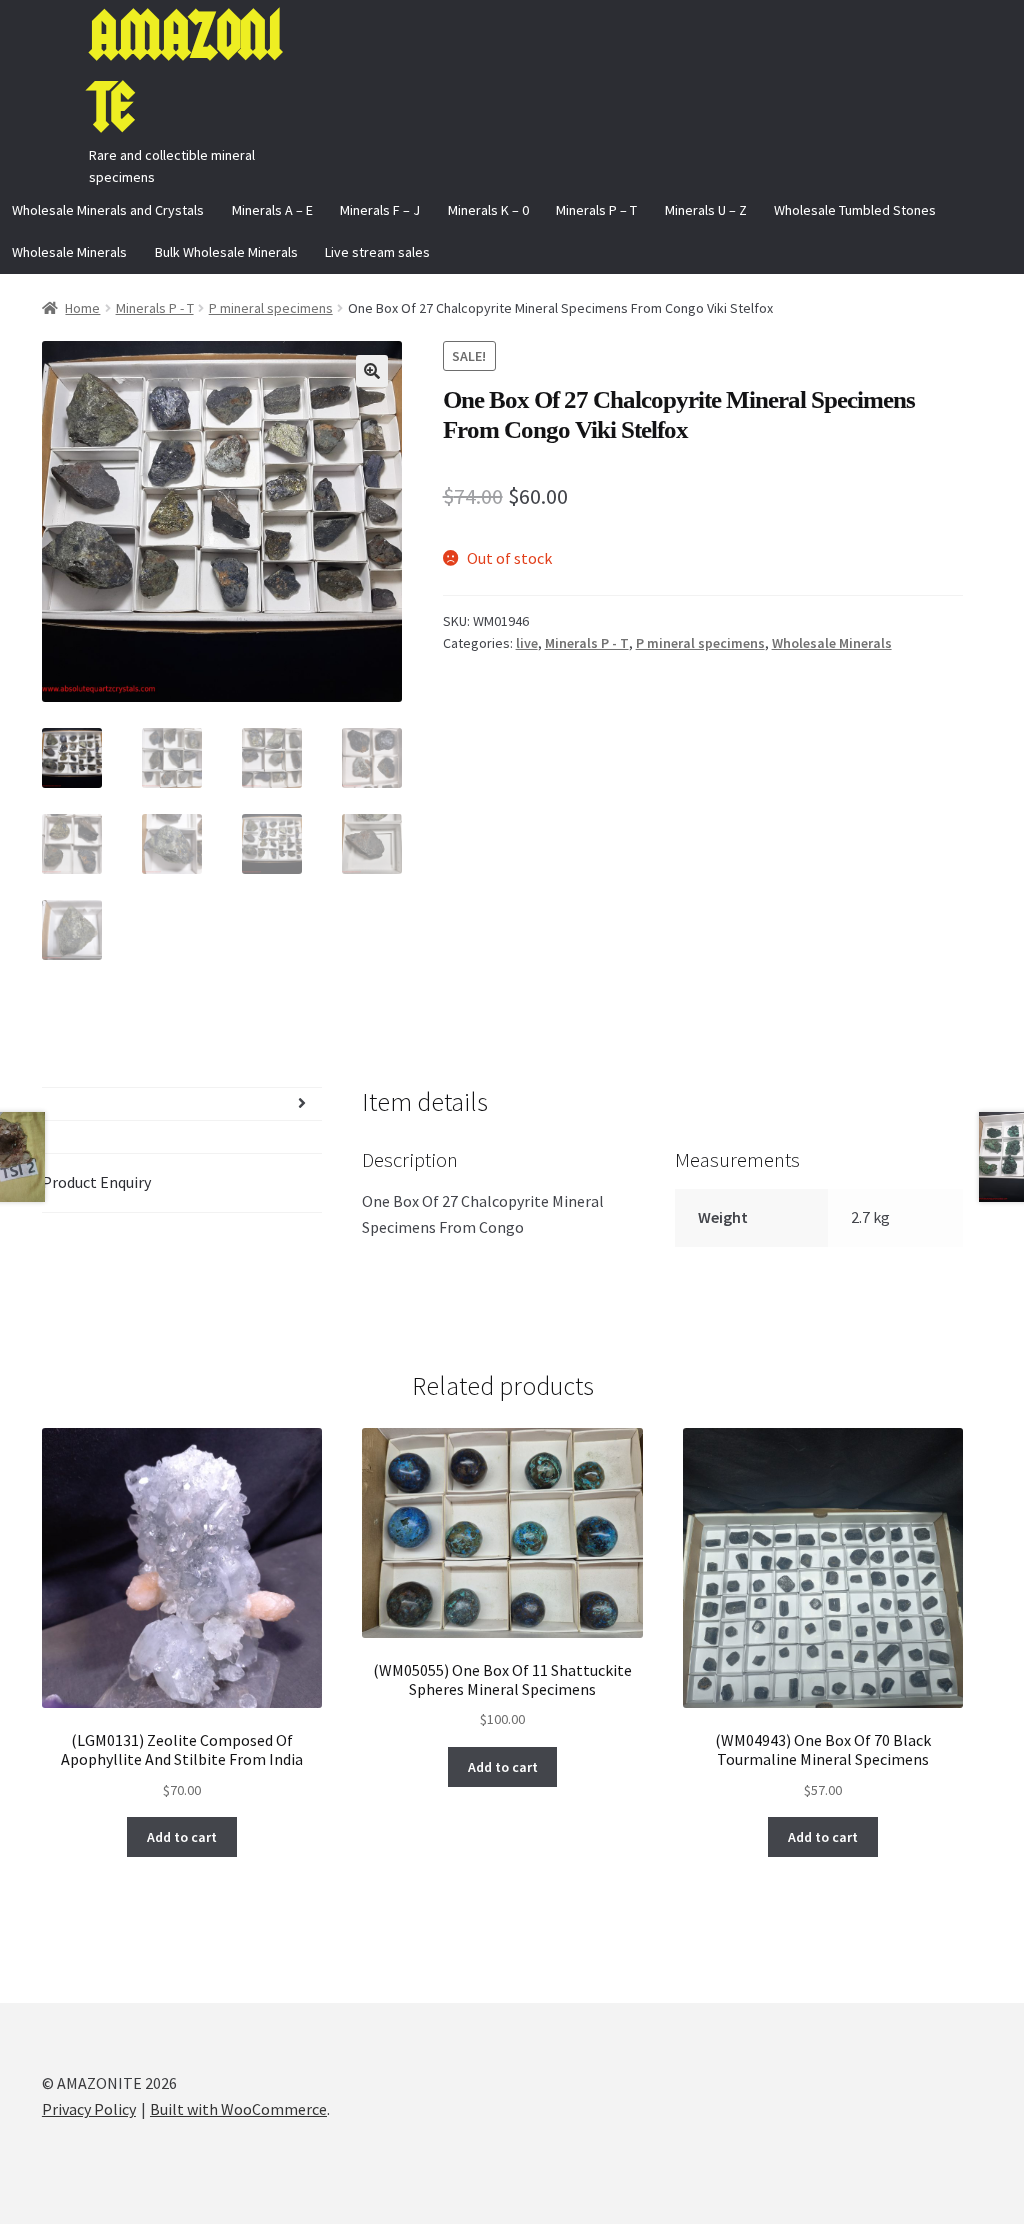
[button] (372, 371)
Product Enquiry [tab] (96, 1182)
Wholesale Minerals (69, 252)
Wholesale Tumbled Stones (855, 210)
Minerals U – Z (706, 210)
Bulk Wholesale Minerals (226, 252)
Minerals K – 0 (488, 210)
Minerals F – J (380, 210)
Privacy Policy (89, 2109)
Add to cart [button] (182, 1837)
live (527, 643)
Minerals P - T (155, 308)
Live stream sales (377, 252)
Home (82, 308)
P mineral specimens (271, 308)
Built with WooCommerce (238, 2109)
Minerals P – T (596, 210)
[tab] (182, 1104)
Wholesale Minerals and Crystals (108, 210)
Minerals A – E (272, 210)
